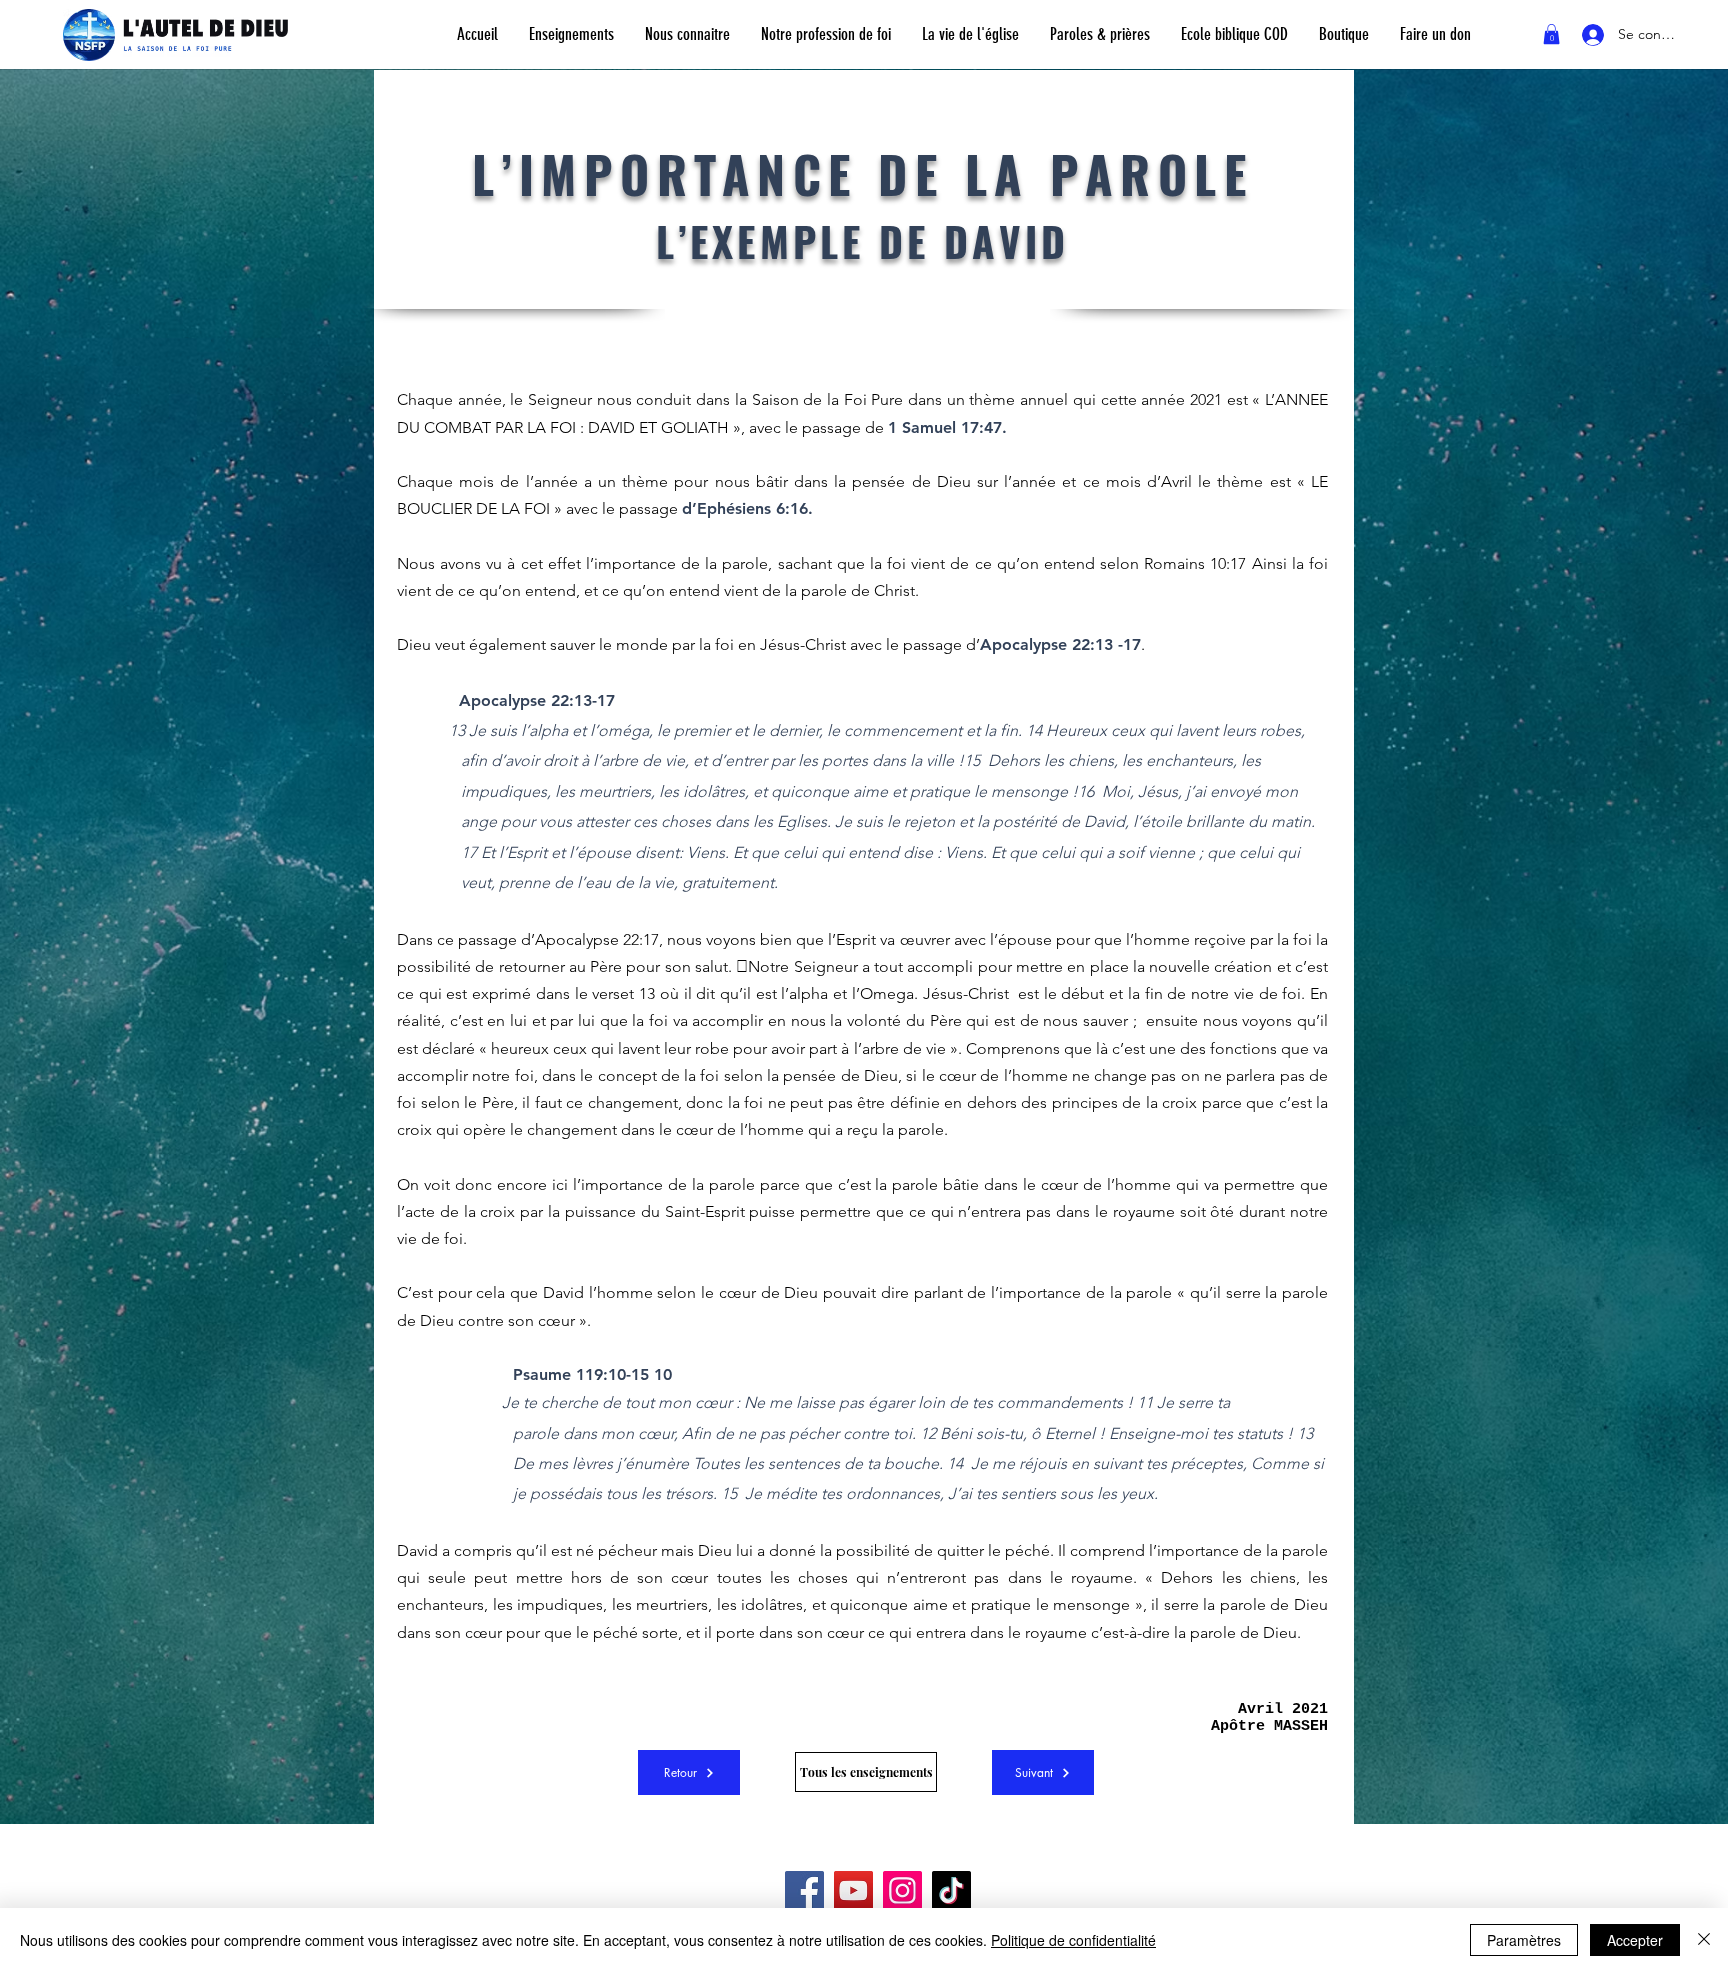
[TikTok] (951, 1890)
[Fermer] (1704, 1940)
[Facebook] (804, 1890)
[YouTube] (853, 1890)
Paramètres (1524, 1940)
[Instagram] (902, 1890)
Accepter (1635, 1940)
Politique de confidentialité (1073, 1940)
